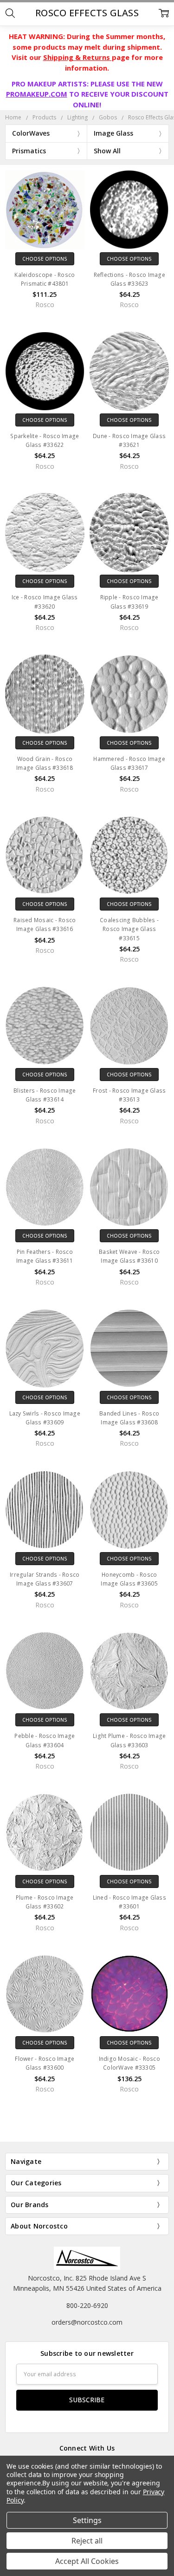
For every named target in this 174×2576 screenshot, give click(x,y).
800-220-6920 (87, 2305)
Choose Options (45, 259)
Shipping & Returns (77, 57)
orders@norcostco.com (87, 2322)
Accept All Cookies (87, 2561)
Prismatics (29, 151)
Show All (107, 151)
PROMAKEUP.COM (37, 94)
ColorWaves (31, 133)
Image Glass (113, 133)
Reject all (87, 2541)
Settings (87, 2520)
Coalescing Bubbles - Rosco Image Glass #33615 (129, 929)
